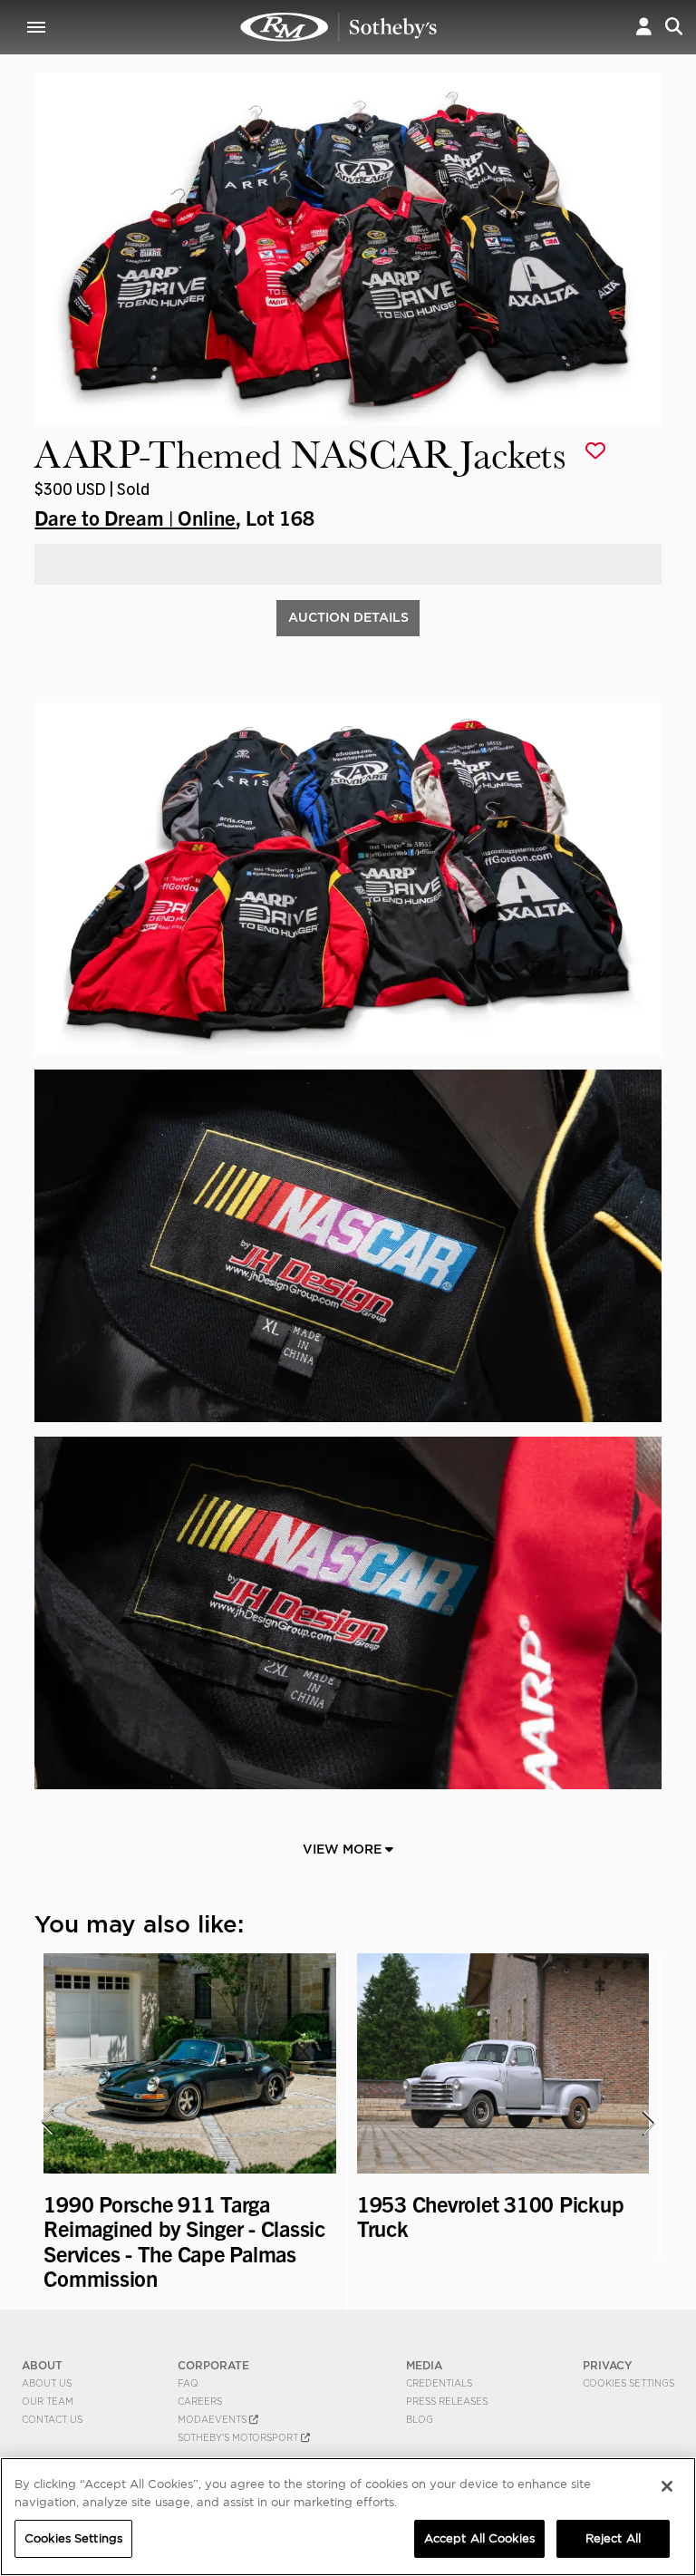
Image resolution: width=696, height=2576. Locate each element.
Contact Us (52, 2419)
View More (344, 1849)
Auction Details (348, 617)
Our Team (48, 2401)
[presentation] (46, 2123)
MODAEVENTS (213, 2419)
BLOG (420, 2419)
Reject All (613, 2538)
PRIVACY (608, 2365)
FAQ (188, 2383)
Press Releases (447, 2401)
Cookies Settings (628, 2383)
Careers (200, 2401)
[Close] (667, 2486)
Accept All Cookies (479, 2538)
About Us (47, 2383)
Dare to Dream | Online (135, 517)
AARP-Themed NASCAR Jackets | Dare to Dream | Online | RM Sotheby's (339, 27)
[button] (644, 27)
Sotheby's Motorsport (239, 2437)
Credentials (439, 2383)
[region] (348, 2517)
